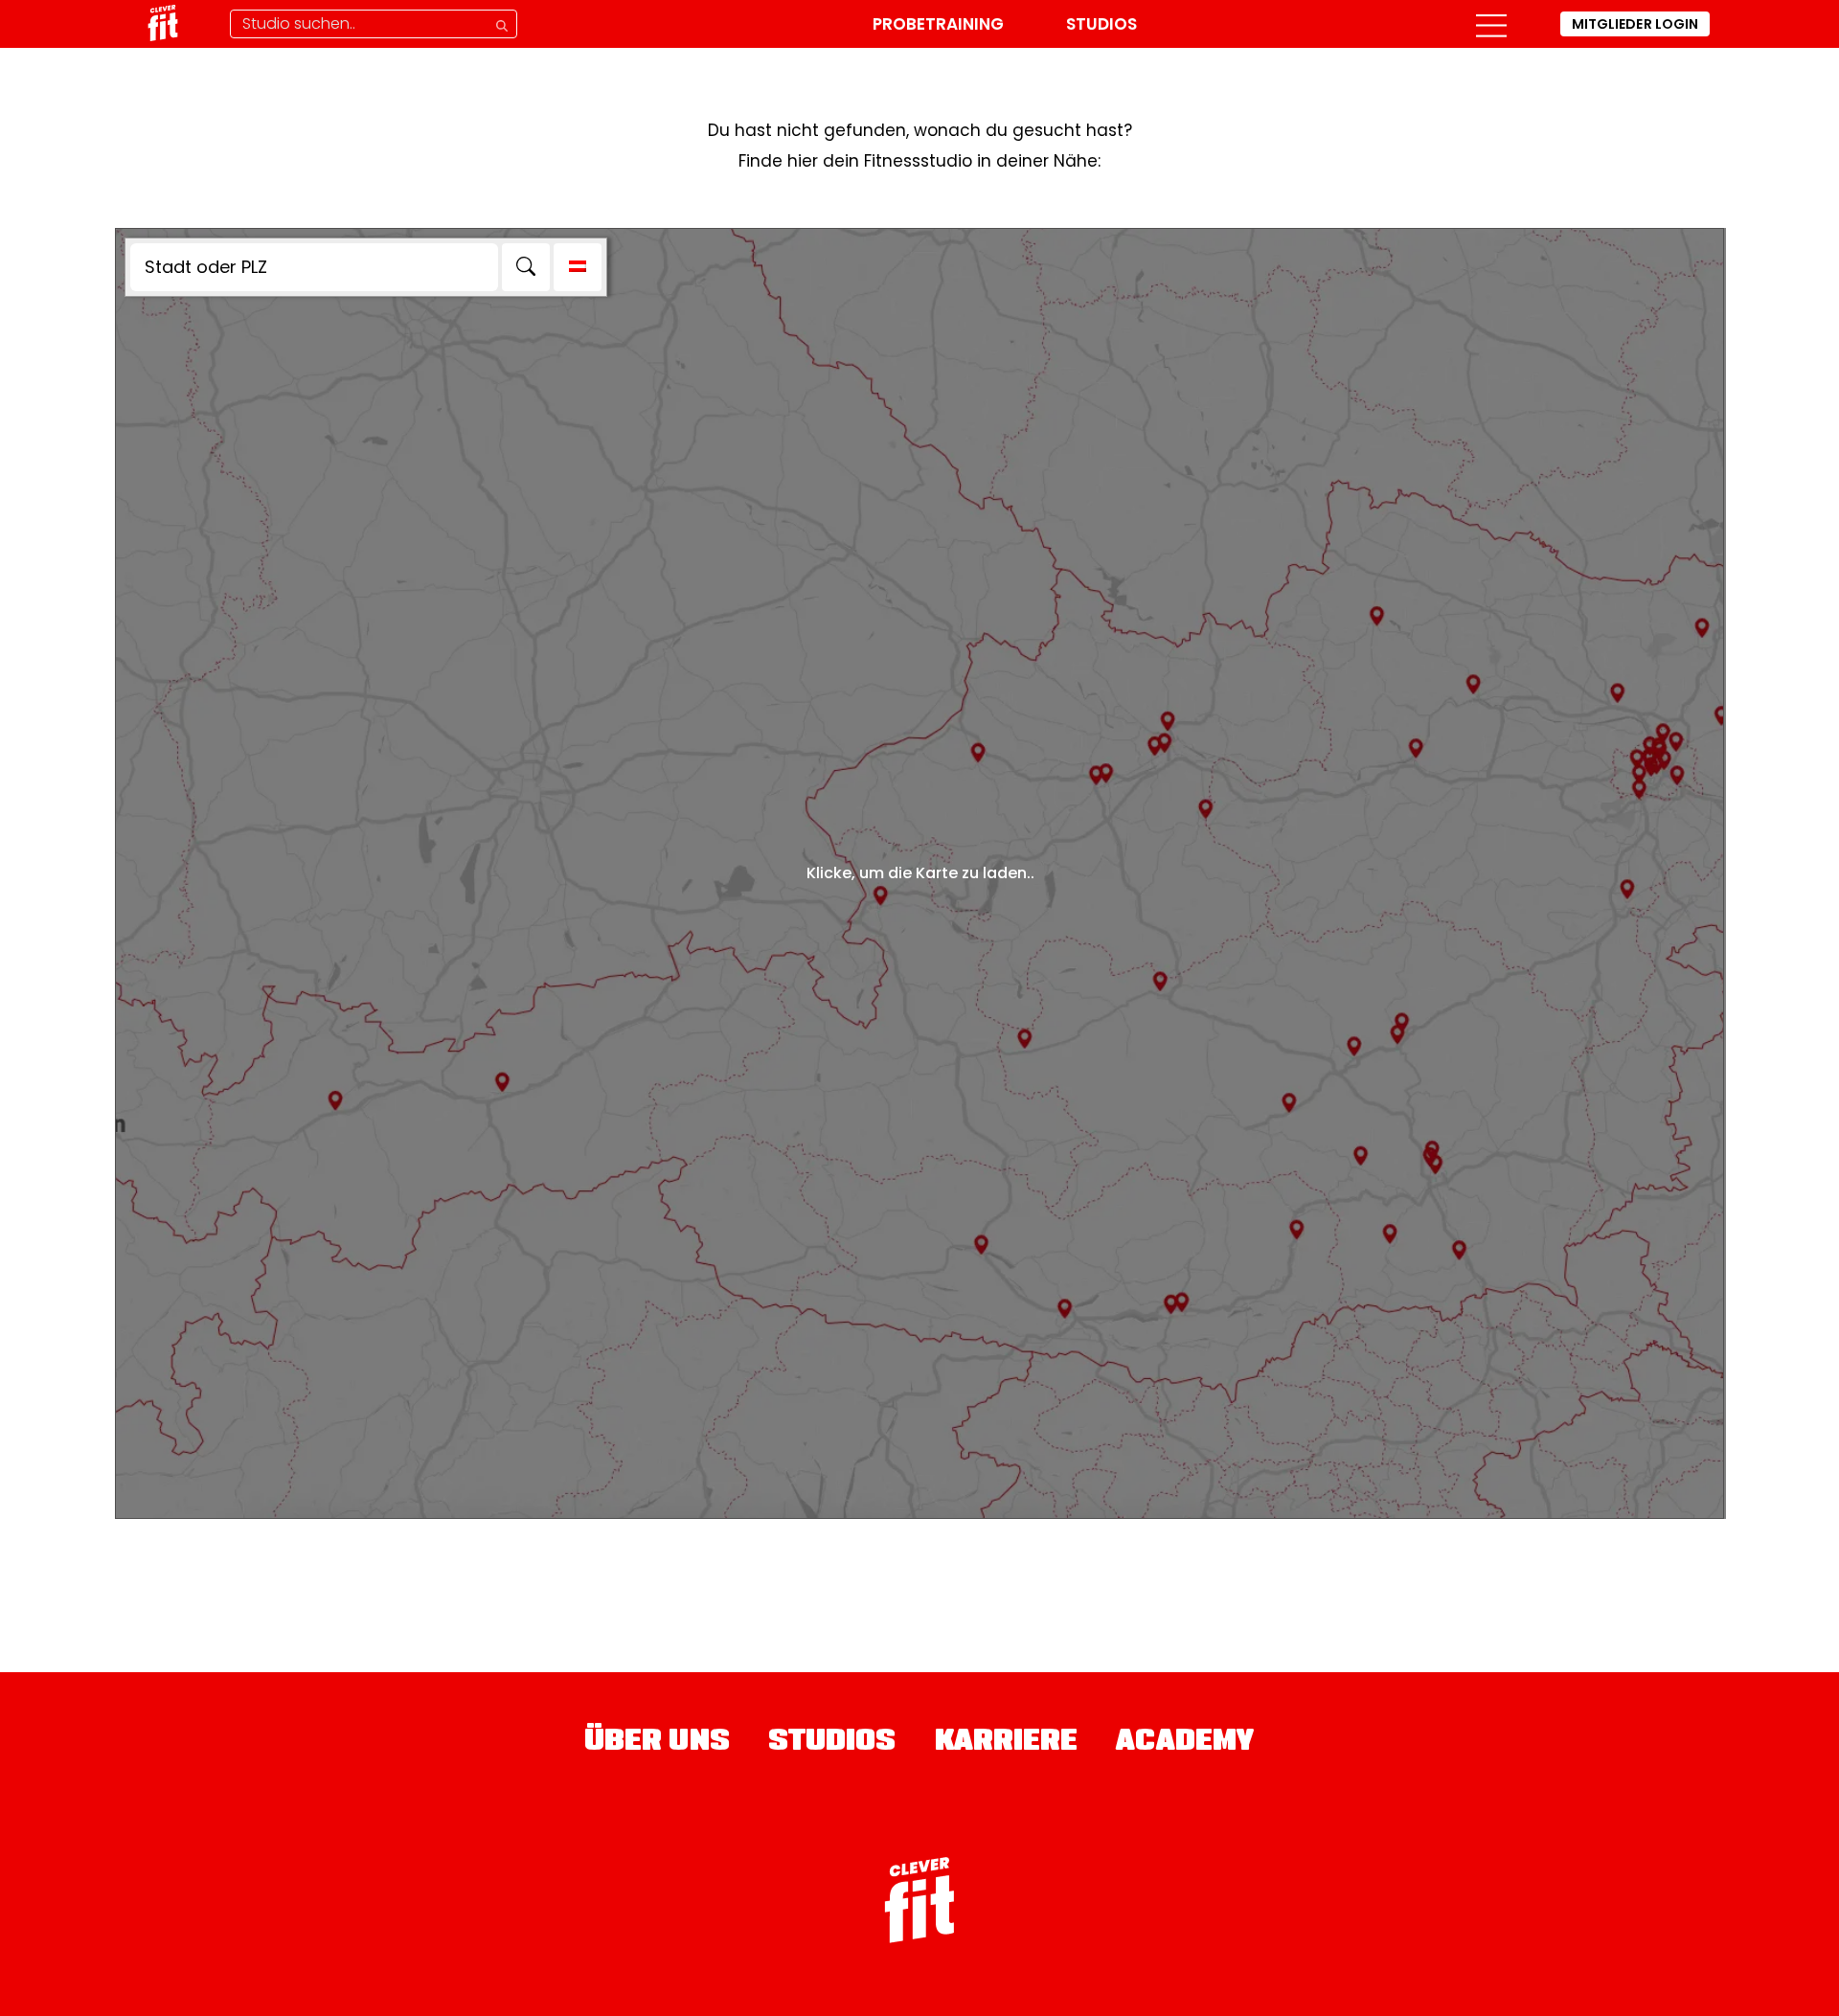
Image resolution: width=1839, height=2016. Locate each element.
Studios (1101, 24)
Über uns (657, 1743)
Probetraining (938, 24)
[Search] (526, 267)
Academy (1185, 1743)
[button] (1491, 24)
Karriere (1007, 1743)
